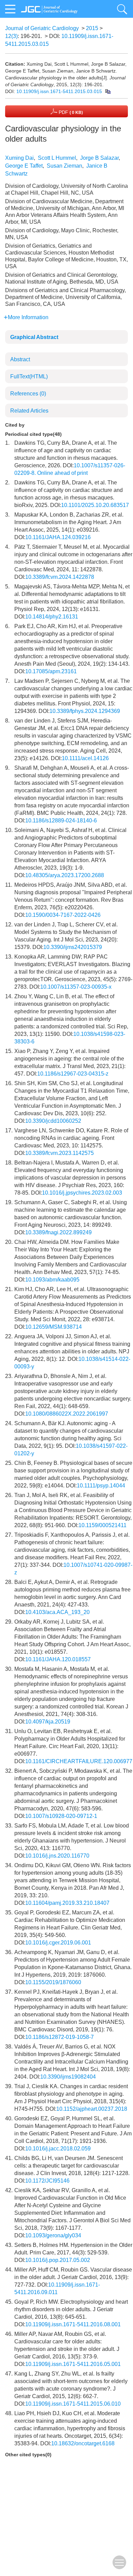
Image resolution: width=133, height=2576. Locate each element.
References (28, 394)
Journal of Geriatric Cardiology (42, 28)
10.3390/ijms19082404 (68, 2077)
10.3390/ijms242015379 (73, 947)
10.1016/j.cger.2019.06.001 (58, 1943)
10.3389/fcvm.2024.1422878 (60, 577)
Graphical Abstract (34, 337)
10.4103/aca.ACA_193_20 (57, 1612)
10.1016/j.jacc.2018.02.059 (58, 2149)
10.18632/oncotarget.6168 (83, 2443)
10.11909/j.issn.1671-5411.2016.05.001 (73, 2364)
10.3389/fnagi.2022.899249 (58, 1232)
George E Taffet (24, 166)
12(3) (11, 36)
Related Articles (29, 411)
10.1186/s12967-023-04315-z (73, 1074)
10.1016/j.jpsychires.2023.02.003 (82, 1193)
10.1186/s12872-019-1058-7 (60, 2037)
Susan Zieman (64, 166)
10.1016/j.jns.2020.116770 (57, 1856)
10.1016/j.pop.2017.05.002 (58, 2260)
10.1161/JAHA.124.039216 (58, 537)
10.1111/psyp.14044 (101, 1486)
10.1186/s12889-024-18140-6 (61, 821)
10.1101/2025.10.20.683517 (95, 505)
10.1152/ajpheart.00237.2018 (92, 2109)
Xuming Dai (19, 158)
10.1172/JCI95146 (47, 2181)
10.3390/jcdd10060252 (53, 1121)
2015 (92, 28)
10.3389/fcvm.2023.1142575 (60, 1153)
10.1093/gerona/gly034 (53, 2235)
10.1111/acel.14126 (85, 758)
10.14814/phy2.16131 (52, 617)
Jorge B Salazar (99, 158)
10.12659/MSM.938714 (54, 1327)
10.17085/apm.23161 (51, 671)
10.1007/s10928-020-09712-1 (61, 1816)
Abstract (20, 359)
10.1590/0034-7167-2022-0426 (63, 915)
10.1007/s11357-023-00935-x (76, 987)
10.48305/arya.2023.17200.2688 (65, 875)
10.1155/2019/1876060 (53, 1982)
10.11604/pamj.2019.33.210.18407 (67, 1903)
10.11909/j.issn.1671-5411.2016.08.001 (73, 2324)
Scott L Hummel (57, 158)
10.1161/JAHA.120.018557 (58, 1659)
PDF (70, 112)
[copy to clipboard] (108, 91)
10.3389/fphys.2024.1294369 (85, 711)
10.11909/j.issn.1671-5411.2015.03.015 (59, 91)
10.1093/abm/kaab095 (52, 1280)
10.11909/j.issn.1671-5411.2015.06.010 (73, 2404)
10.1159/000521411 (102, 1525)
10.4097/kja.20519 (48, 1722)
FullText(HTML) (29, 376)
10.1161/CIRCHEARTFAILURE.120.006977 (79, 1761)
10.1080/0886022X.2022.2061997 (67, 1414)
